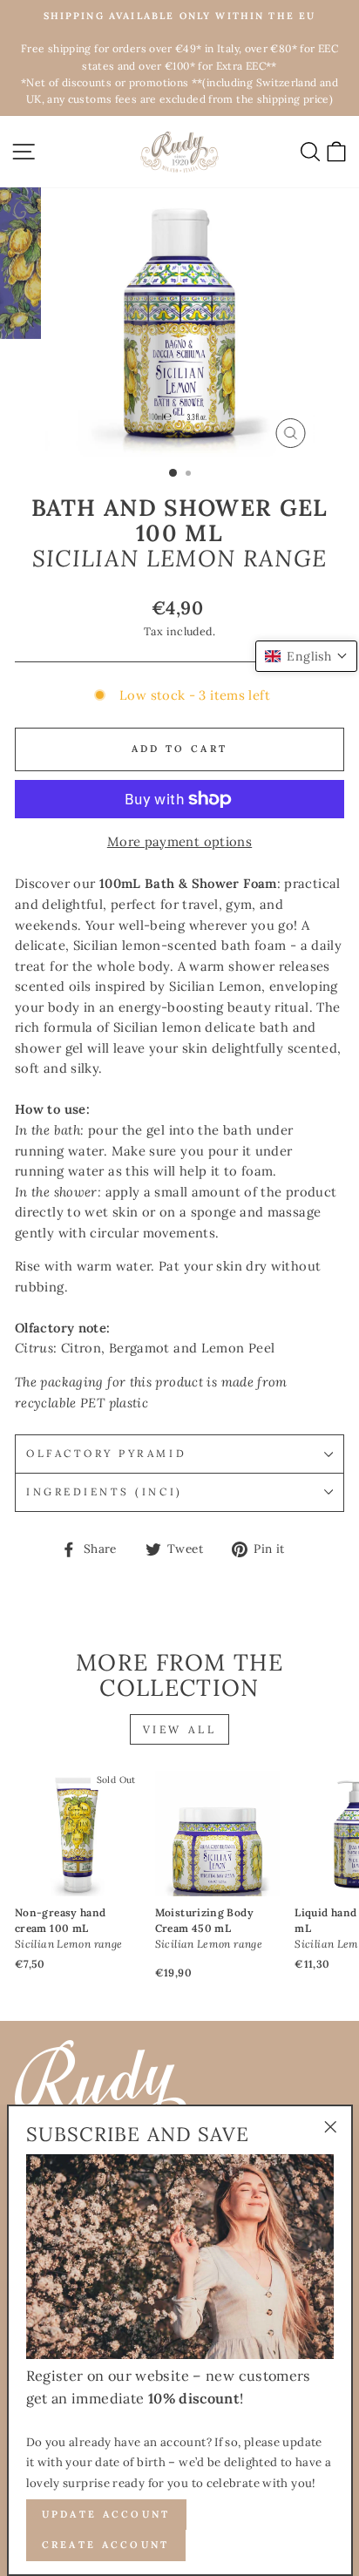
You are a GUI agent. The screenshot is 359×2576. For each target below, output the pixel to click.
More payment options (179, 841)
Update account (106, 2514)
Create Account (106, 2545)
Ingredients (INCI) (105, 1491)
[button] (306, 656)
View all (180, 1729)
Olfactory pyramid (106, 1453)
